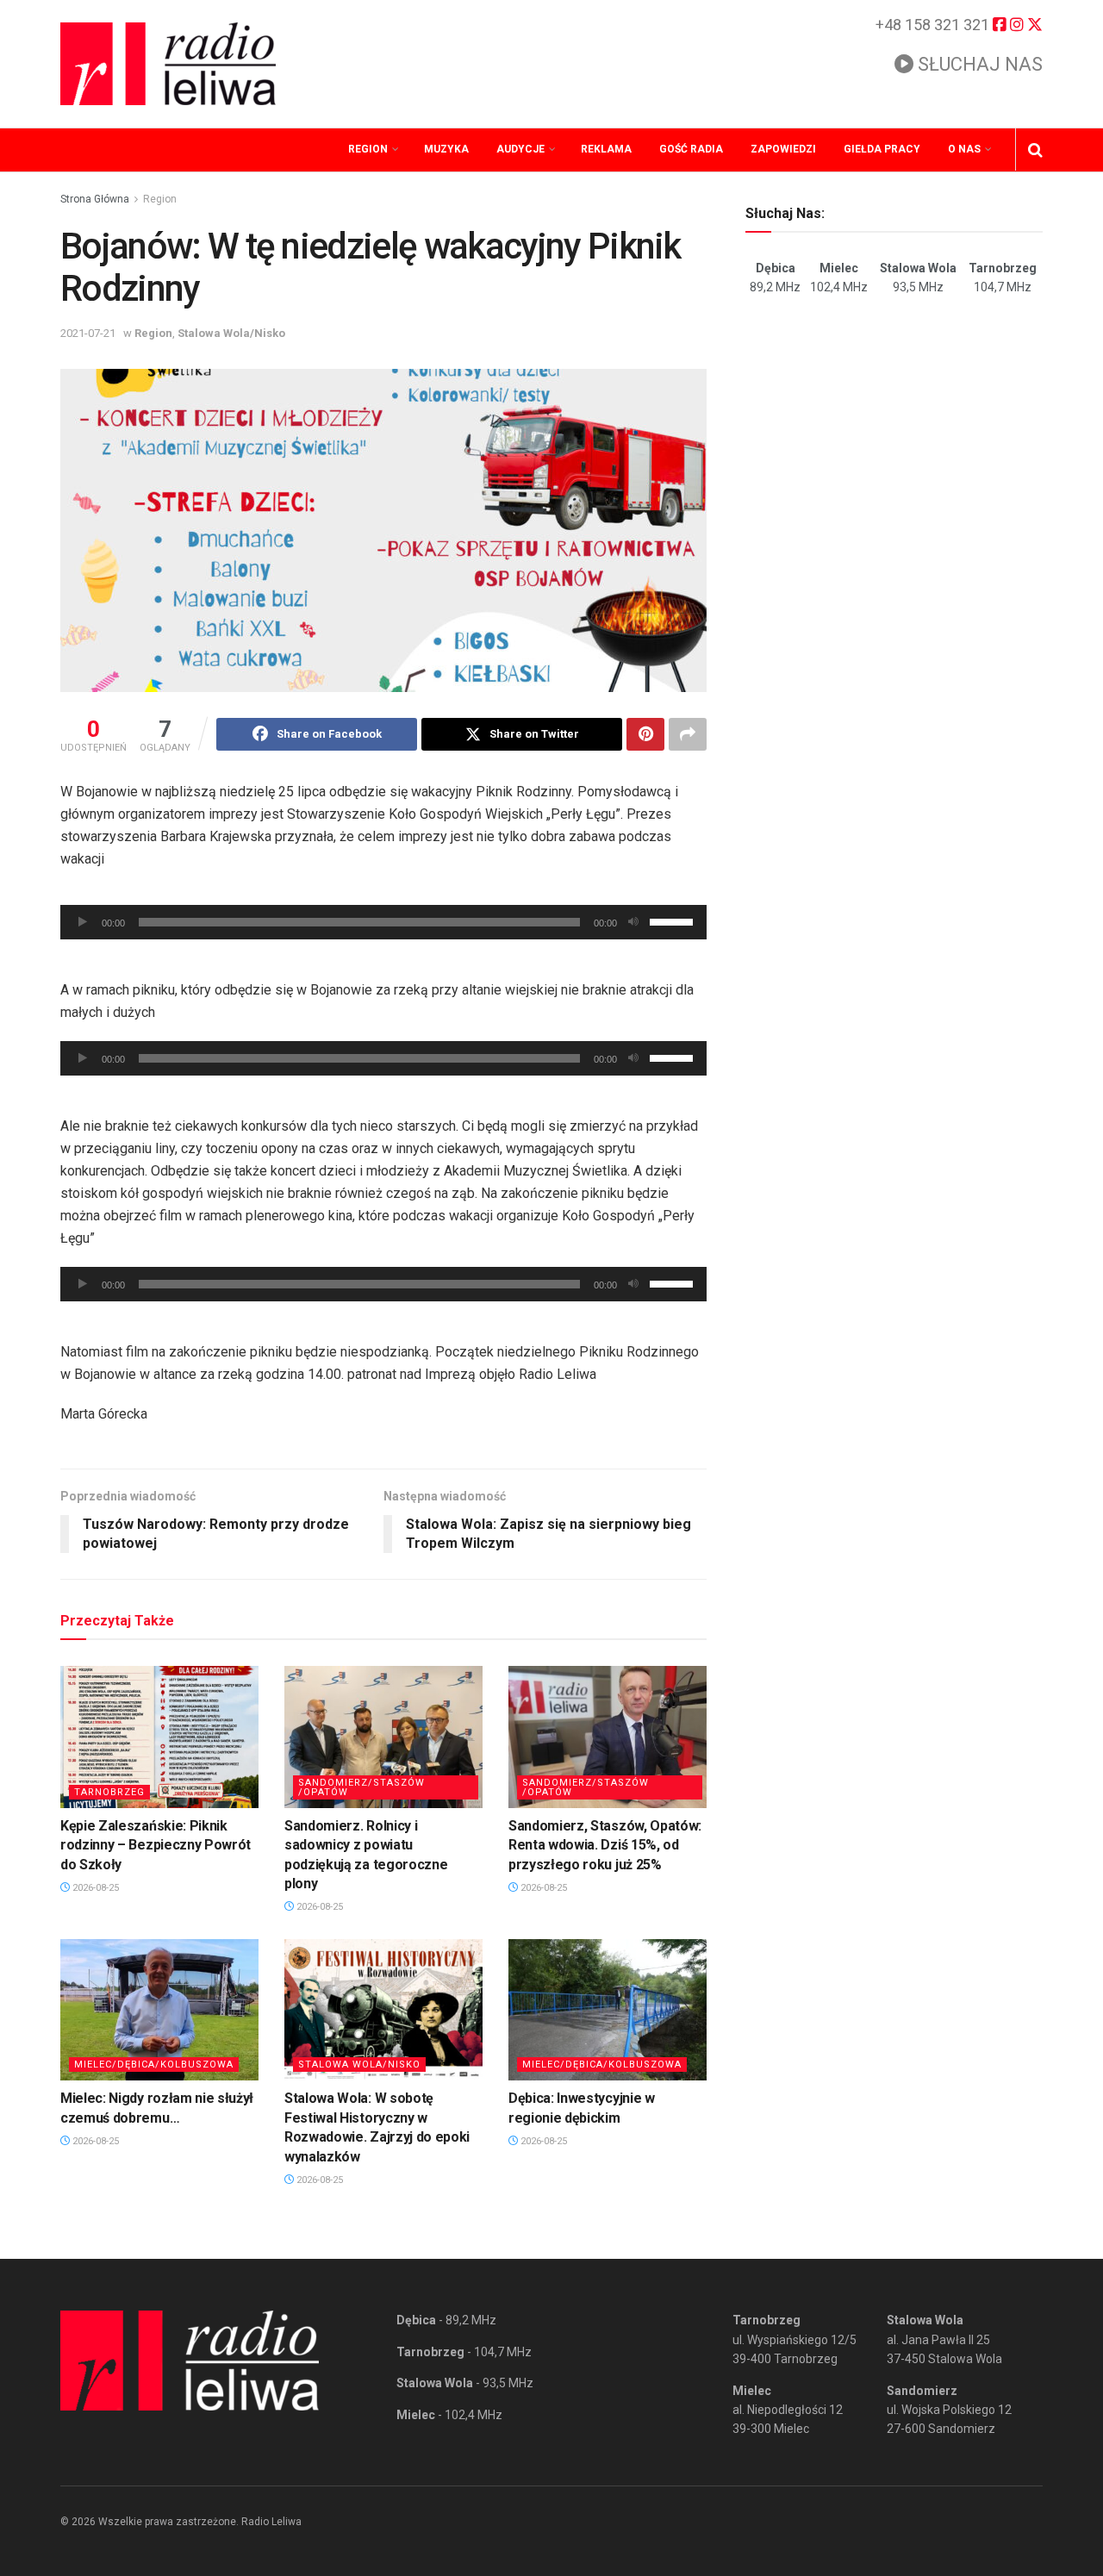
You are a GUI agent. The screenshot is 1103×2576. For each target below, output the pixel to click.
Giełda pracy (882, 149)
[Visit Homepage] (168, 64)
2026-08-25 (94, 1888)
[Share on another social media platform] (688, 734)
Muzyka (446, 149)
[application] (383, 922)
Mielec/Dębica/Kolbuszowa (154, 2065)
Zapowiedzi (783, 149)
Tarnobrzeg (109, 1792)
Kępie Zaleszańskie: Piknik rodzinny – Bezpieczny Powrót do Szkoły (156, 1845)
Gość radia (691, 149)
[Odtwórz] (83, 922)
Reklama (606, 149)
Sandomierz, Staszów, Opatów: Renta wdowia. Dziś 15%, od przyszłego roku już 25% (605, 1845)
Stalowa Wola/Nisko (231, 333)
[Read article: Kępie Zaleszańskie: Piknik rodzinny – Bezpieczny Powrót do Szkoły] (159, 1737)
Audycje (520, 149)
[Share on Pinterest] (645, 734)
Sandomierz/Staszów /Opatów (361, 1787)
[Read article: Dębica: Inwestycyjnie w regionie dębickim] (608, 2010)
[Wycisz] (633, 922)
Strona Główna (95, 199)
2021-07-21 (88, 333)
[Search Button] (1035, 150)
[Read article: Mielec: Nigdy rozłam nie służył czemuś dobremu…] (159, 2010)
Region (368, 149)
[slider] (674, 920)
